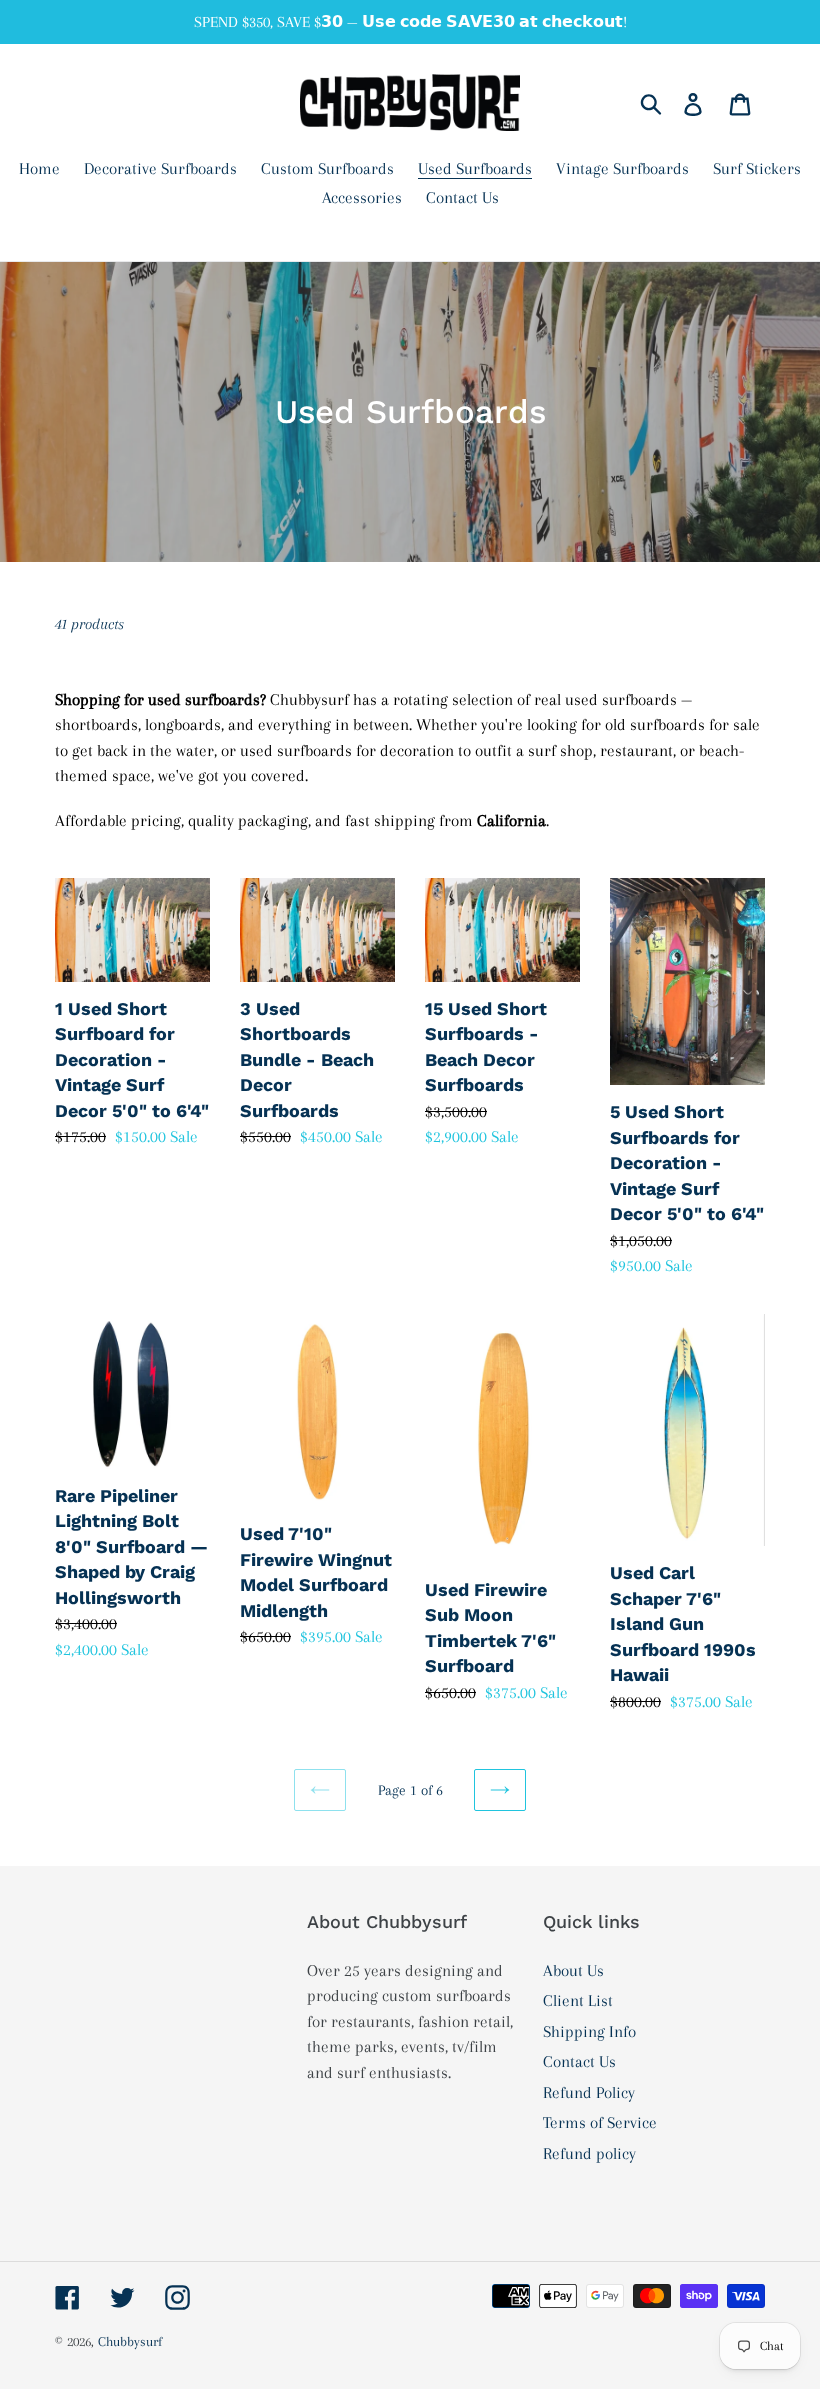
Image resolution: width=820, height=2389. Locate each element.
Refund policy (589, 2153)
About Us (573, 1970)
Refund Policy (589, 2092)
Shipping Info (589, 2031)
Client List (578, 2000)
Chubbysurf (130, 2341)
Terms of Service (600, 2122)
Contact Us (579, 2061)
